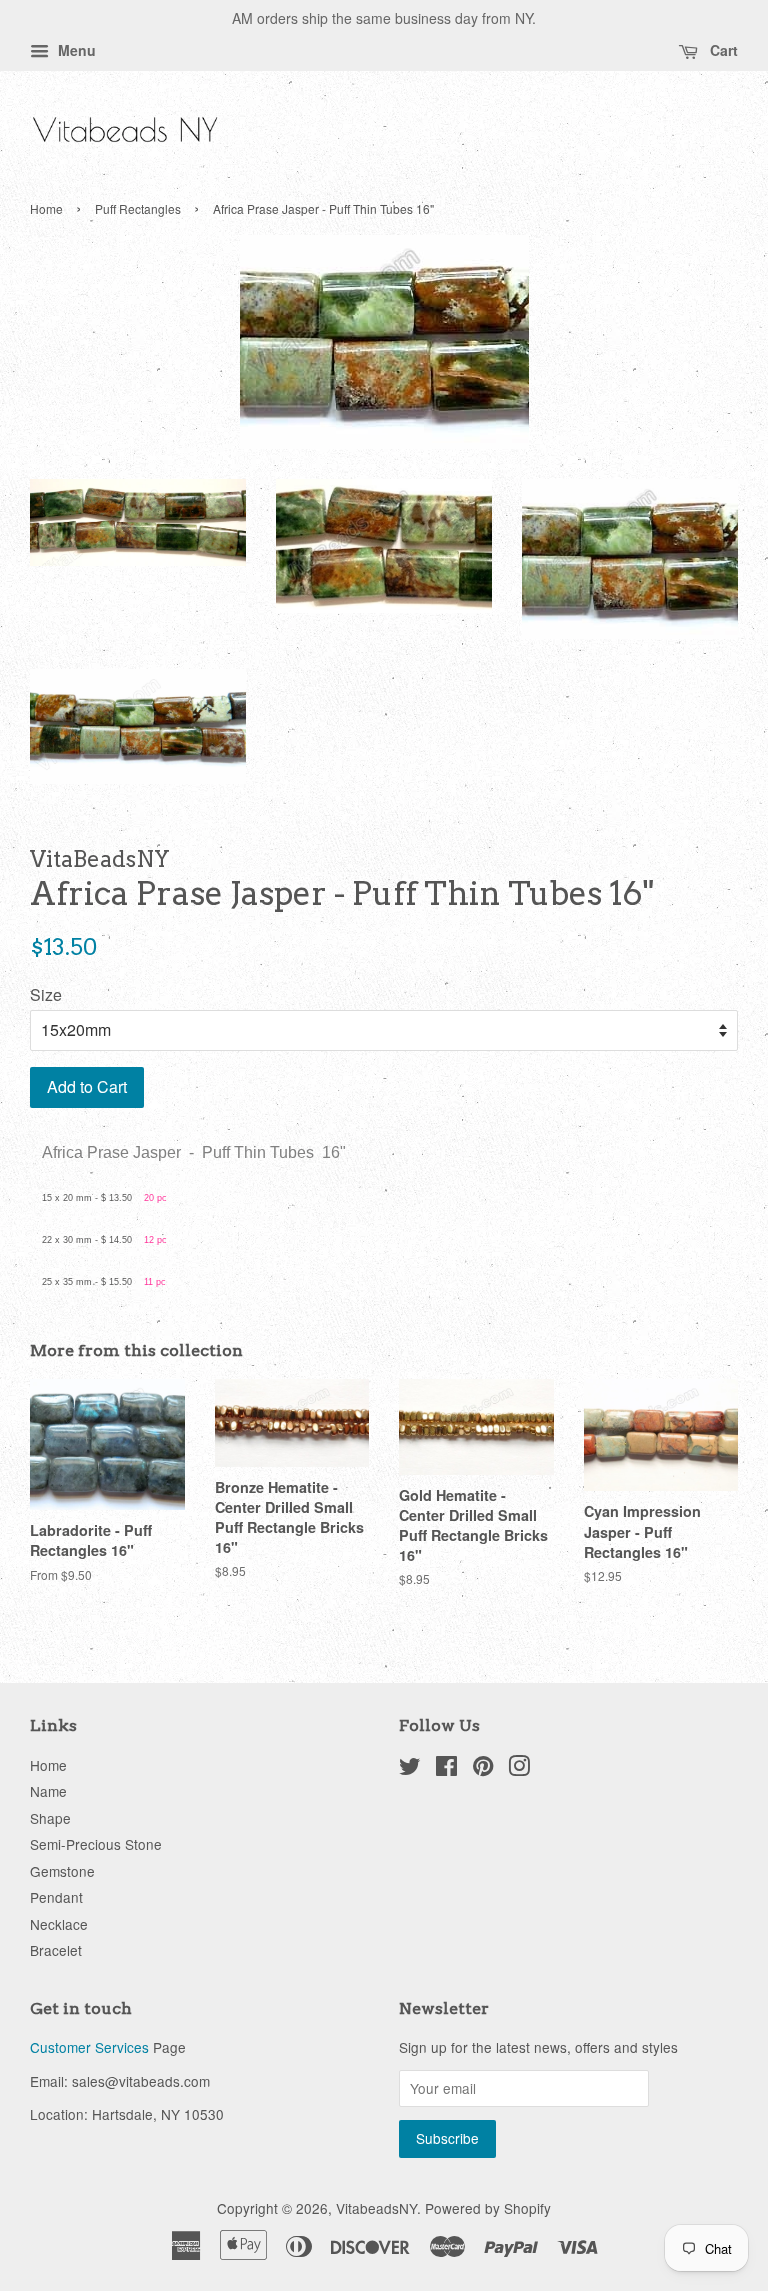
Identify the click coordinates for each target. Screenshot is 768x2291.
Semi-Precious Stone (96, 1844)
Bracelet (56, 1950)
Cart (722, 50)
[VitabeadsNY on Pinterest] (483, 1769)
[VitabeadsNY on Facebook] (446, 1769)
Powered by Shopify (488, 2208)
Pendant (56, 1897)
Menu (75, 50)
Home (46, 208)
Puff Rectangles (138, 208)
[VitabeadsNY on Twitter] (410, 1769)
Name (48, 1791)
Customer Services (89, 2047)
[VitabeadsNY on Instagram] (519, 1769)
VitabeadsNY (376, 2208)
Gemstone (62, 1871)
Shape (50, 1818)
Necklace (59, 1924)
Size (46, 994)
